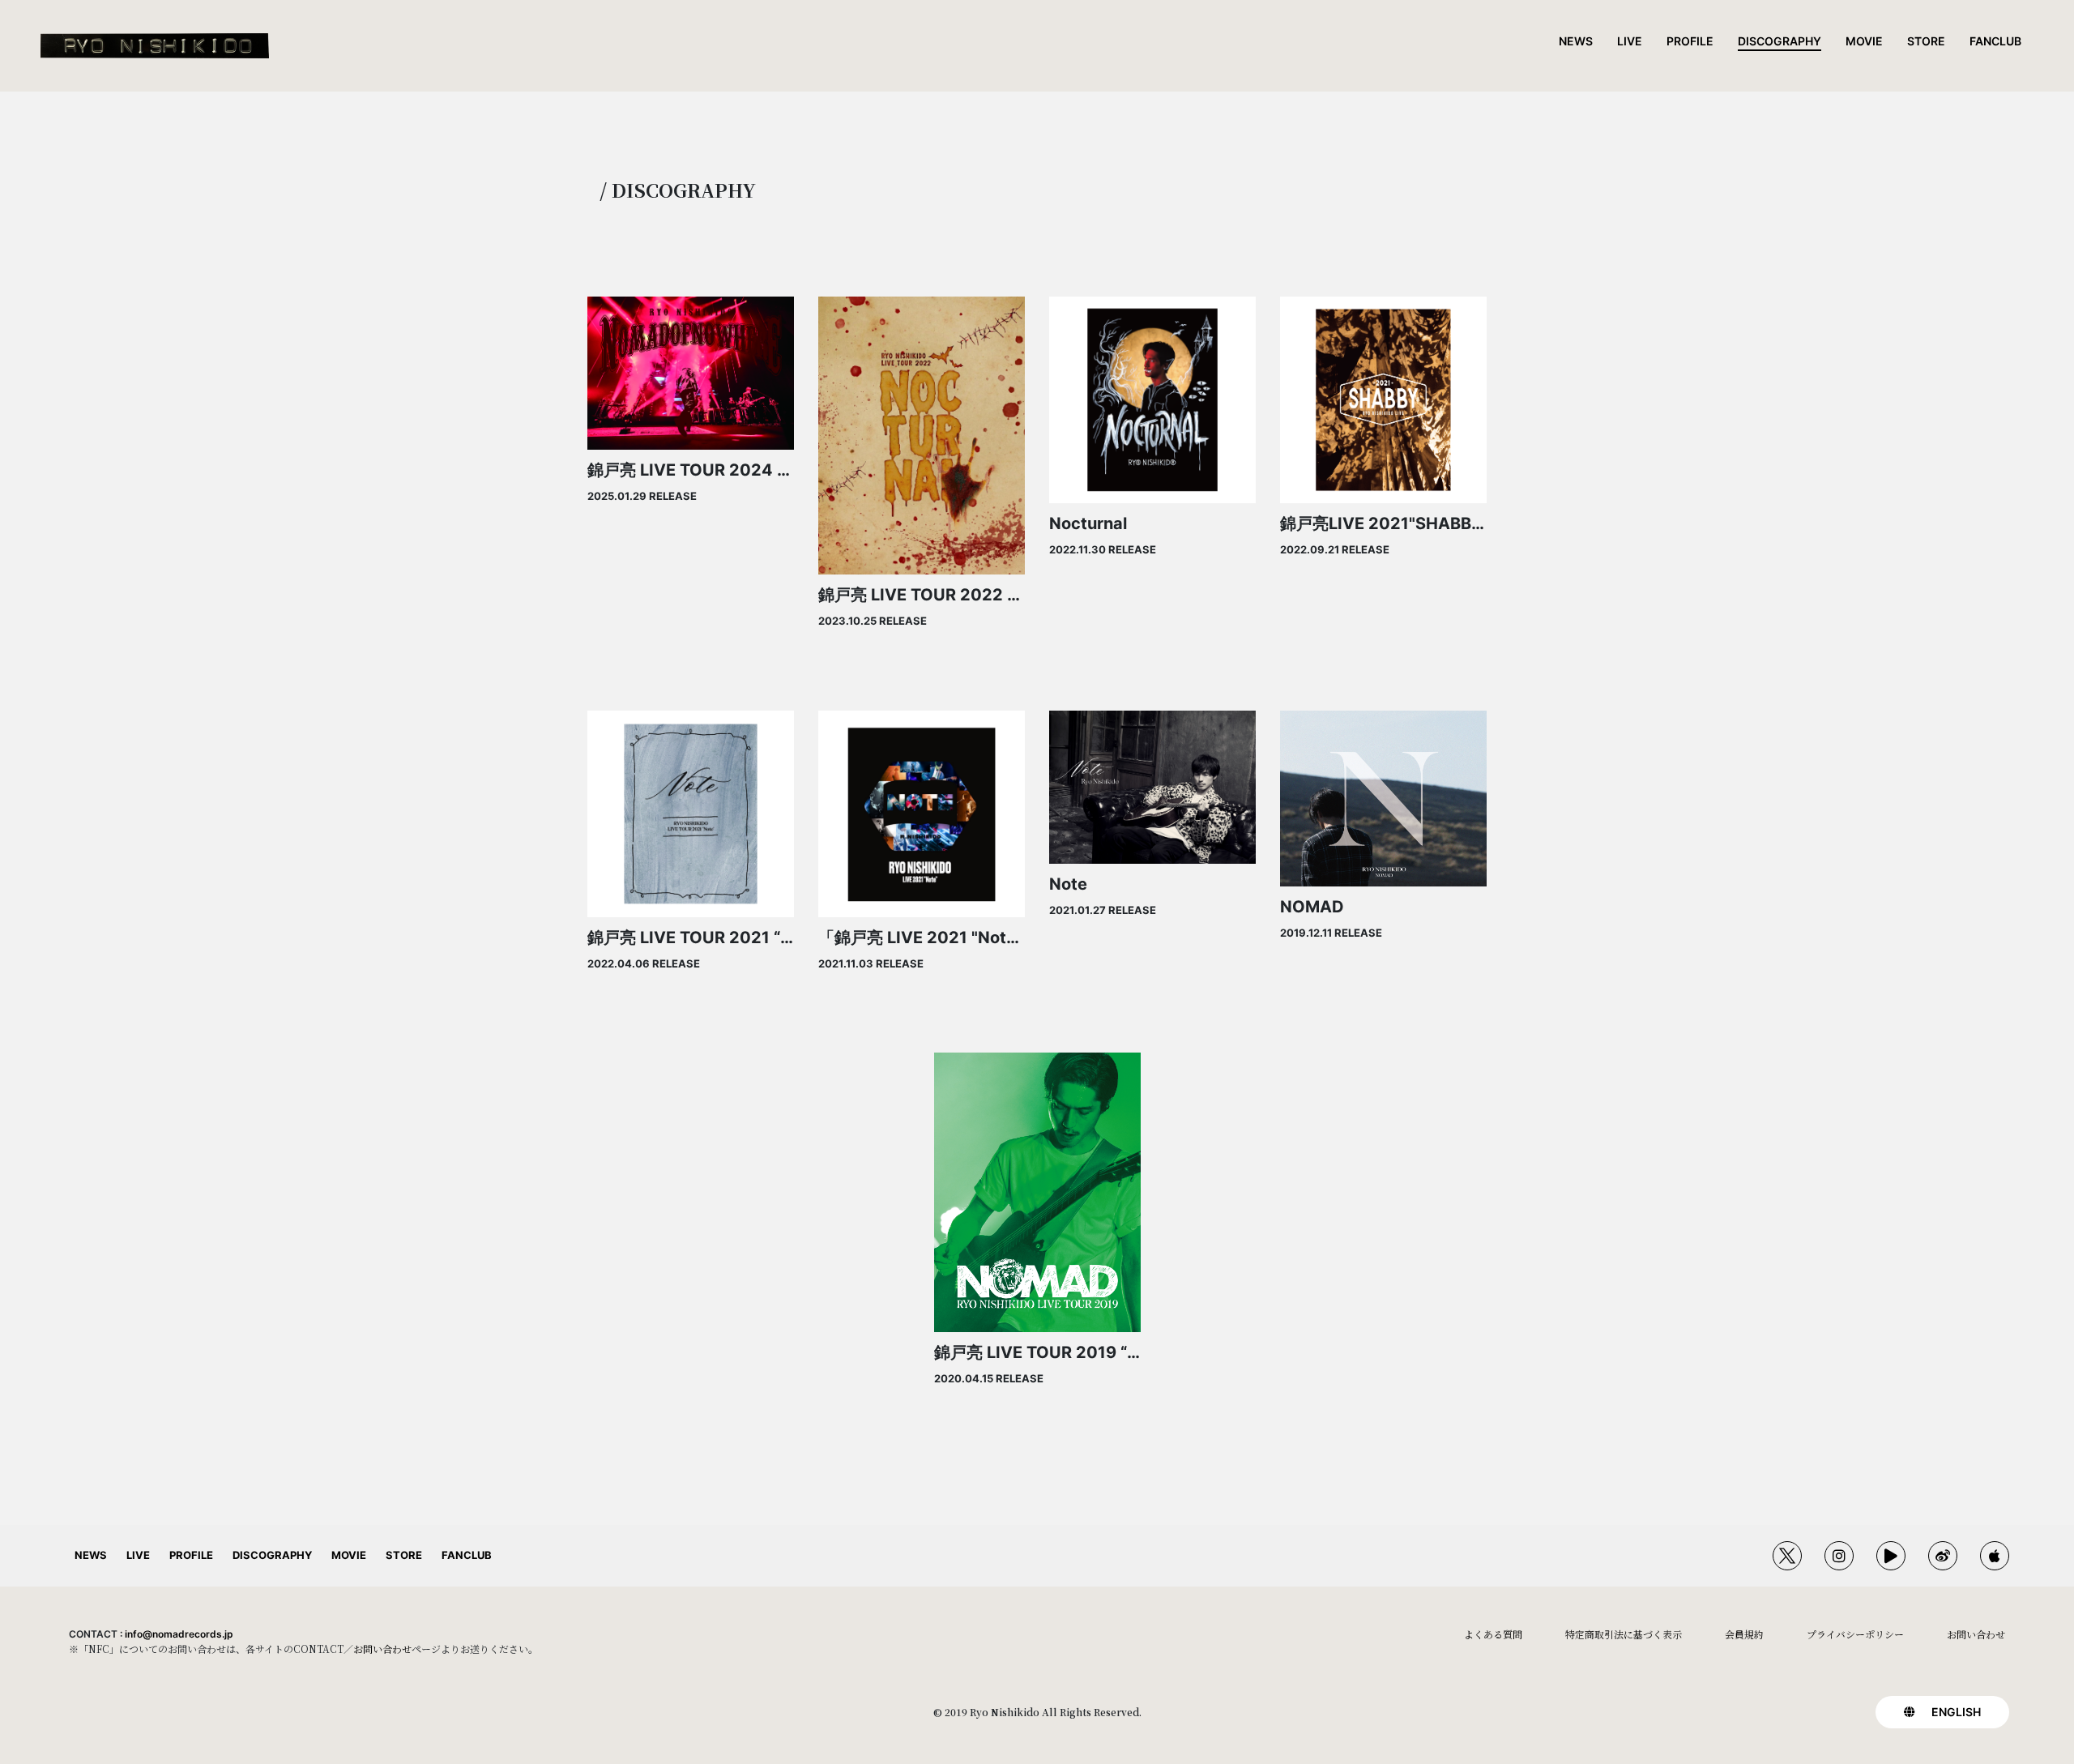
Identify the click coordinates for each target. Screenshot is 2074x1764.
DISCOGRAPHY (1780, 41)
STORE (1926, 41)
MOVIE (1864, 41)
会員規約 (1744, 1634)
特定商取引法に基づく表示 (1624, 1634)
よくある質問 (1493, 1634)
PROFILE (1690, 41)
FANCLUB (1995, 41)
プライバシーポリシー (1855, 1634)
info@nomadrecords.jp (179, 1634)
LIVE (1630, 41)
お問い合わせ (382, 1649)
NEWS (1576, 41)
